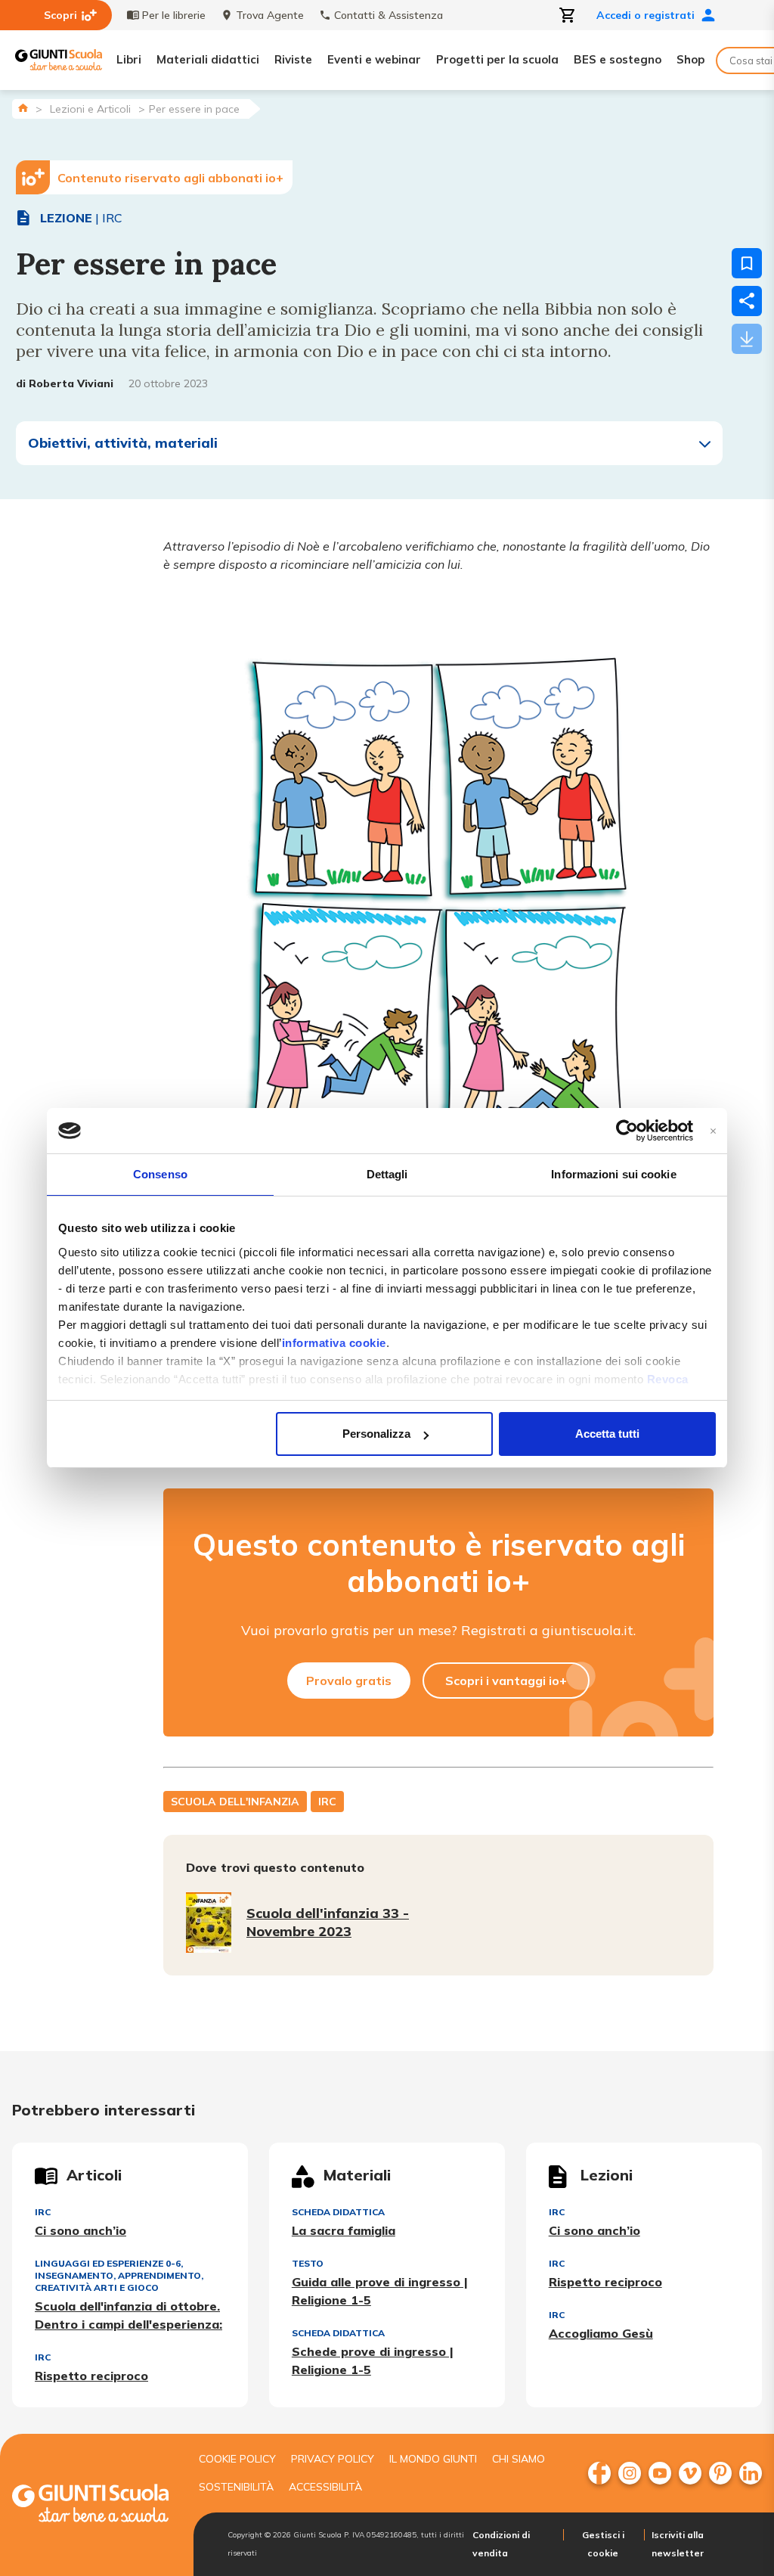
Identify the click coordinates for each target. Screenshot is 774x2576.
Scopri (60, 15)
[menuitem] (599, 2473)
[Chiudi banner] (713, 1131)
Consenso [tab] (160, 1174)
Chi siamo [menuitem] (519, 2459)
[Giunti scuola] (90, 2505)
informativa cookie (334, 1343)
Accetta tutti (607, 1434)
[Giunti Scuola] (59, 60)
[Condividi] (747, 301)
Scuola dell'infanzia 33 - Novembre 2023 (328, 1922)
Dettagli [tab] (387, 1174)
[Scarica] (747, 339)
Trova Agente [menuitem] (270, 15)
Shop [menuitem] (690, 59)
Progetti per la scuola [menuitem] (497, 59)
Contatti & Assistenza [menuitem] (389, 15)
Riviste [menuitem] (293, 59)
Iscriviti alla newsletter (678, 2544)
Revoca (668, 1379)
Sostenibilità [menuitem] (236, 2487)
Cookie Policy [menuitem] (237, 2459)
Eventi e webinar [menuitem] (374, 59)
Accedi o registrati (646, 15)
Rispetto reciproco (91, 2376)
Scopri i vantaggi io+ (506, 1681)
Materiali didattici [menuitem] (208, 59)
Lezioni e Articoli (90, 109)
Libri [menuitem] (129, 59)
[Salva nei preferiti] (747, 263)
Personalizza (376, 1434)
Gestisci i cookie (603, 2544)
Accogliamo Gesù (601, 2333)
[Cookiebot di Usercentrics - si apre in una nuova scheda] (627, 1131)
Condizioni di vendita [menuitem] (501, 2544)
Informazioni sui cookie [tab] (613, 1174)
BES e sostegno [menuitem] (618, 59)
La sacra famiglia (344, 2230)
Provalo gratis (349, 1681)
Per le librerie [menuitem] (174, 15)
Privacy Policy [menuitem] (333, 2459)
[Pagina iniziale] (23, 108)
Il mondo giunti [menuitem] (433, 2459)
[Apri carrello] (568, 15)
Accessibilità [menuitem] (325, 2487)
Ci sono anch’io (80, 2230)
